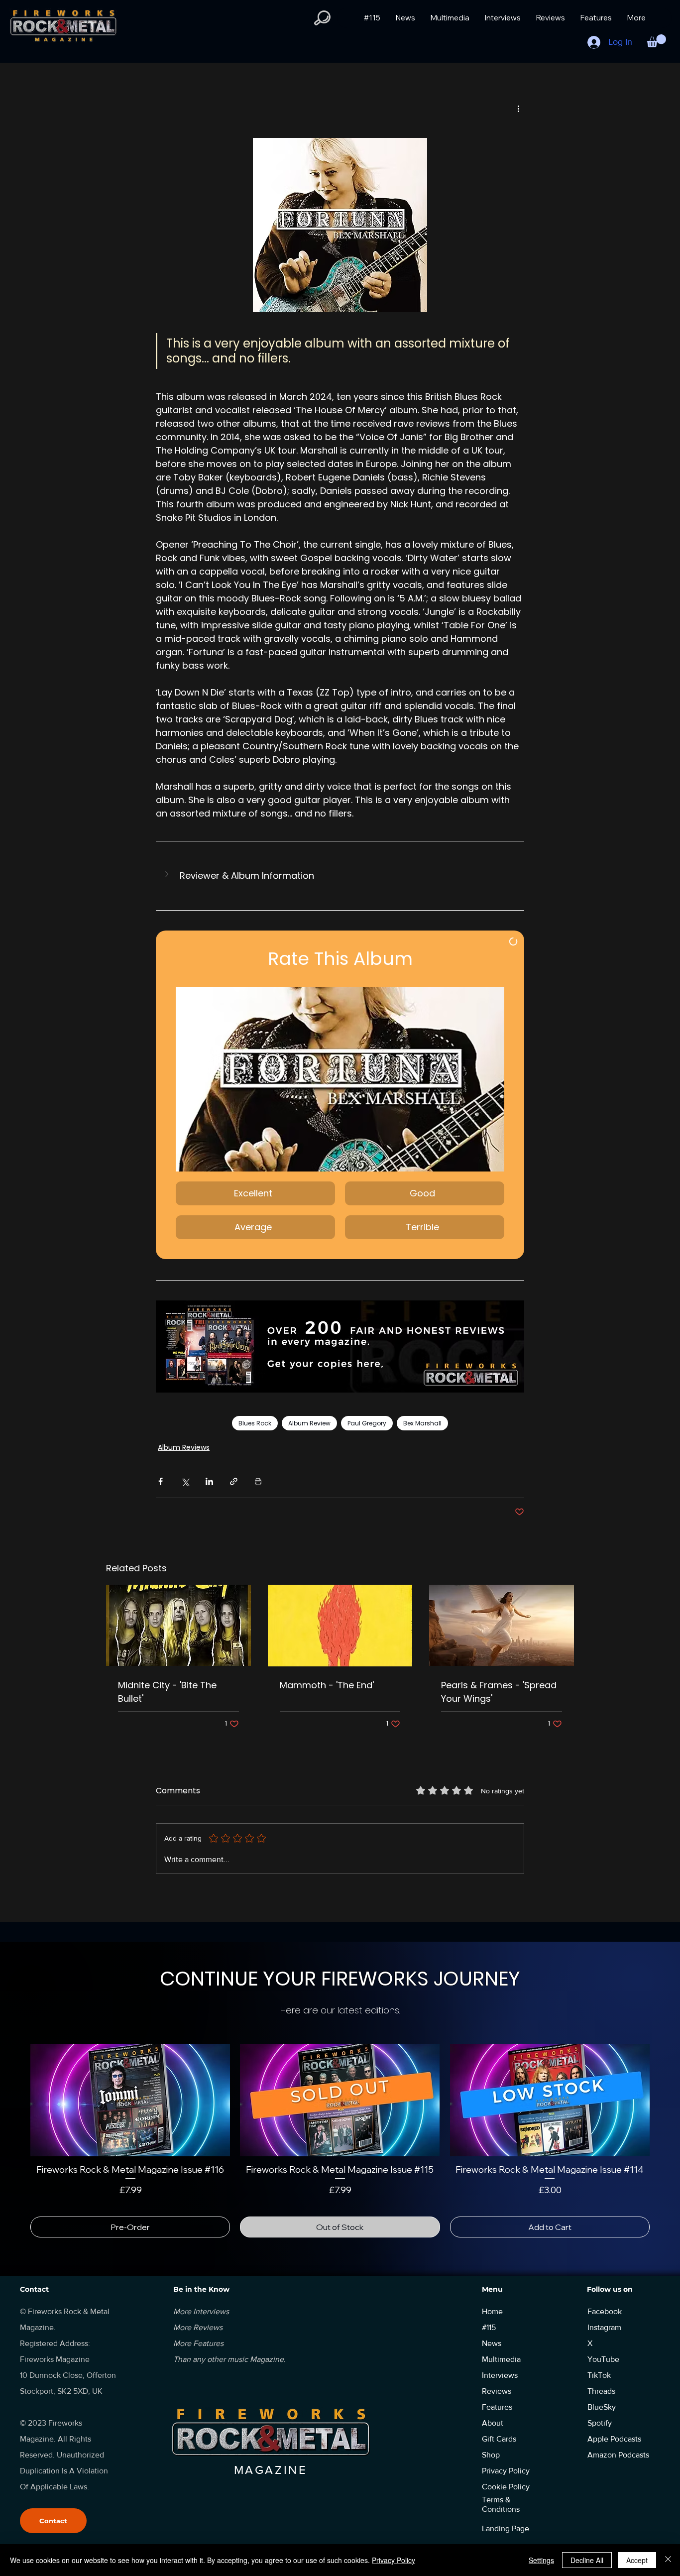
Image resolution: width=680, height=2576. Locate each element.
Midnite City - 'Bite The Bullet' (167, 1692)
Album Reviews (184, 1447)
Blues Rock (255, 1423)
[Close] (668, 2560)
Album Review (309, 1423)
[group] (340, 2135)
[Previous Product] (16, 2100)
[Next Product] (664, 2100)
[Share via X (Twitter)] (185, 1481)
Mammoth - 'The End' (327, 1685)
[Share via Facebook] (161, 1481)
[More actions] (518, 109)
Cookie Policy (506, 2475)
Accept (637, 2560)
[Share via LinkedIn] (209, 1481)
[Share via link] (234, 1481)
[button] (322, 18)
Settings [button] (541, 2560)
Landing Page (506, 2517)
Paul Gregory (367, 1423)
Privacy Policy (394, 2560)
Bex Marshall (422, 1423)
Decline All (587, 2560)
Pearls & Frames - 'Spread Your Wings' (499, 1692)
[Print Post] (258, 1481)
